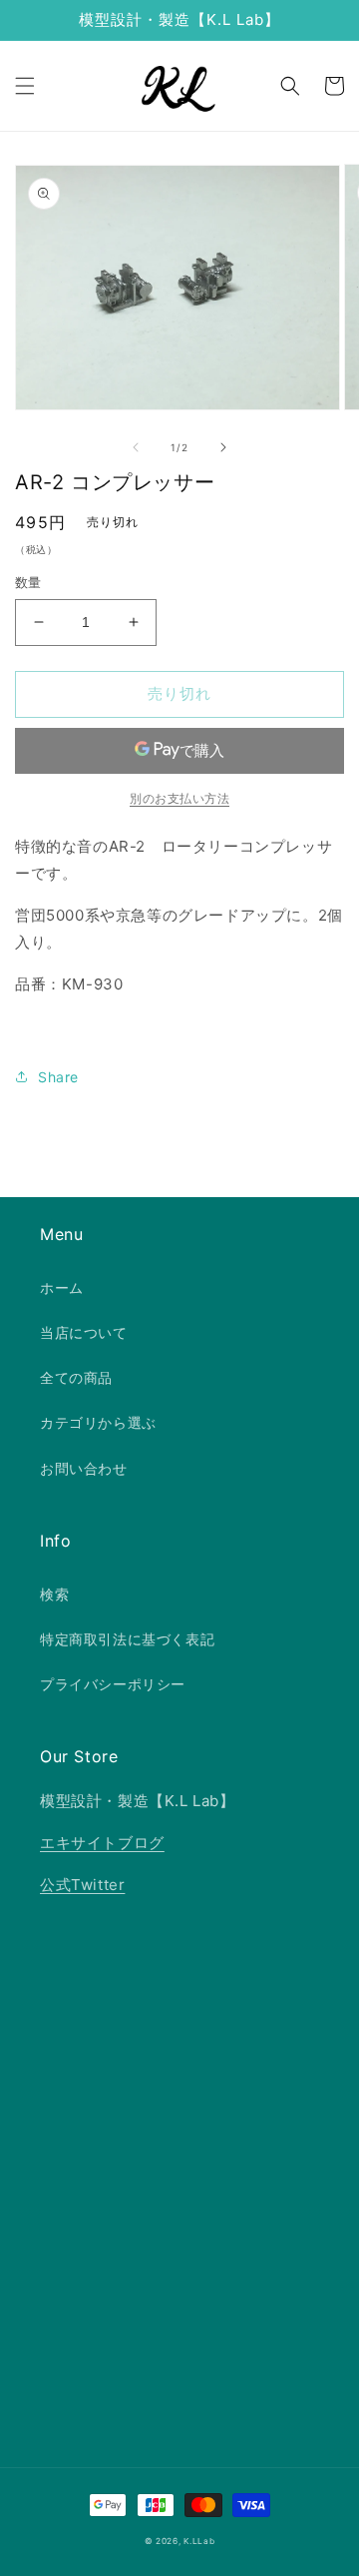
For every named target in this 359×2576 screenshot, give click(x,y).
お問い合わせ (84, 1468)
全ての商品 (76, 1377)
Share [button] (58, 1077)
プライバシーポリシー (113, 1684)
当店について (84, 1332)
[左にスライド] (136, 447)
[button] (25, 86)
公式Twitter (82, 1885)
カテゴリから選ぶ (98, 1422)
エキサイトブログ (102, 1843)
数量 (28, 582)
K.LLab (199, 2541)
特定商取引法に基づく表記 (127, 1639)
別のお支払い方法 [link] (179, 798)
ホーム (62, 1288)
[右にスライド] (223, 447)
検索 (54, 1594)
